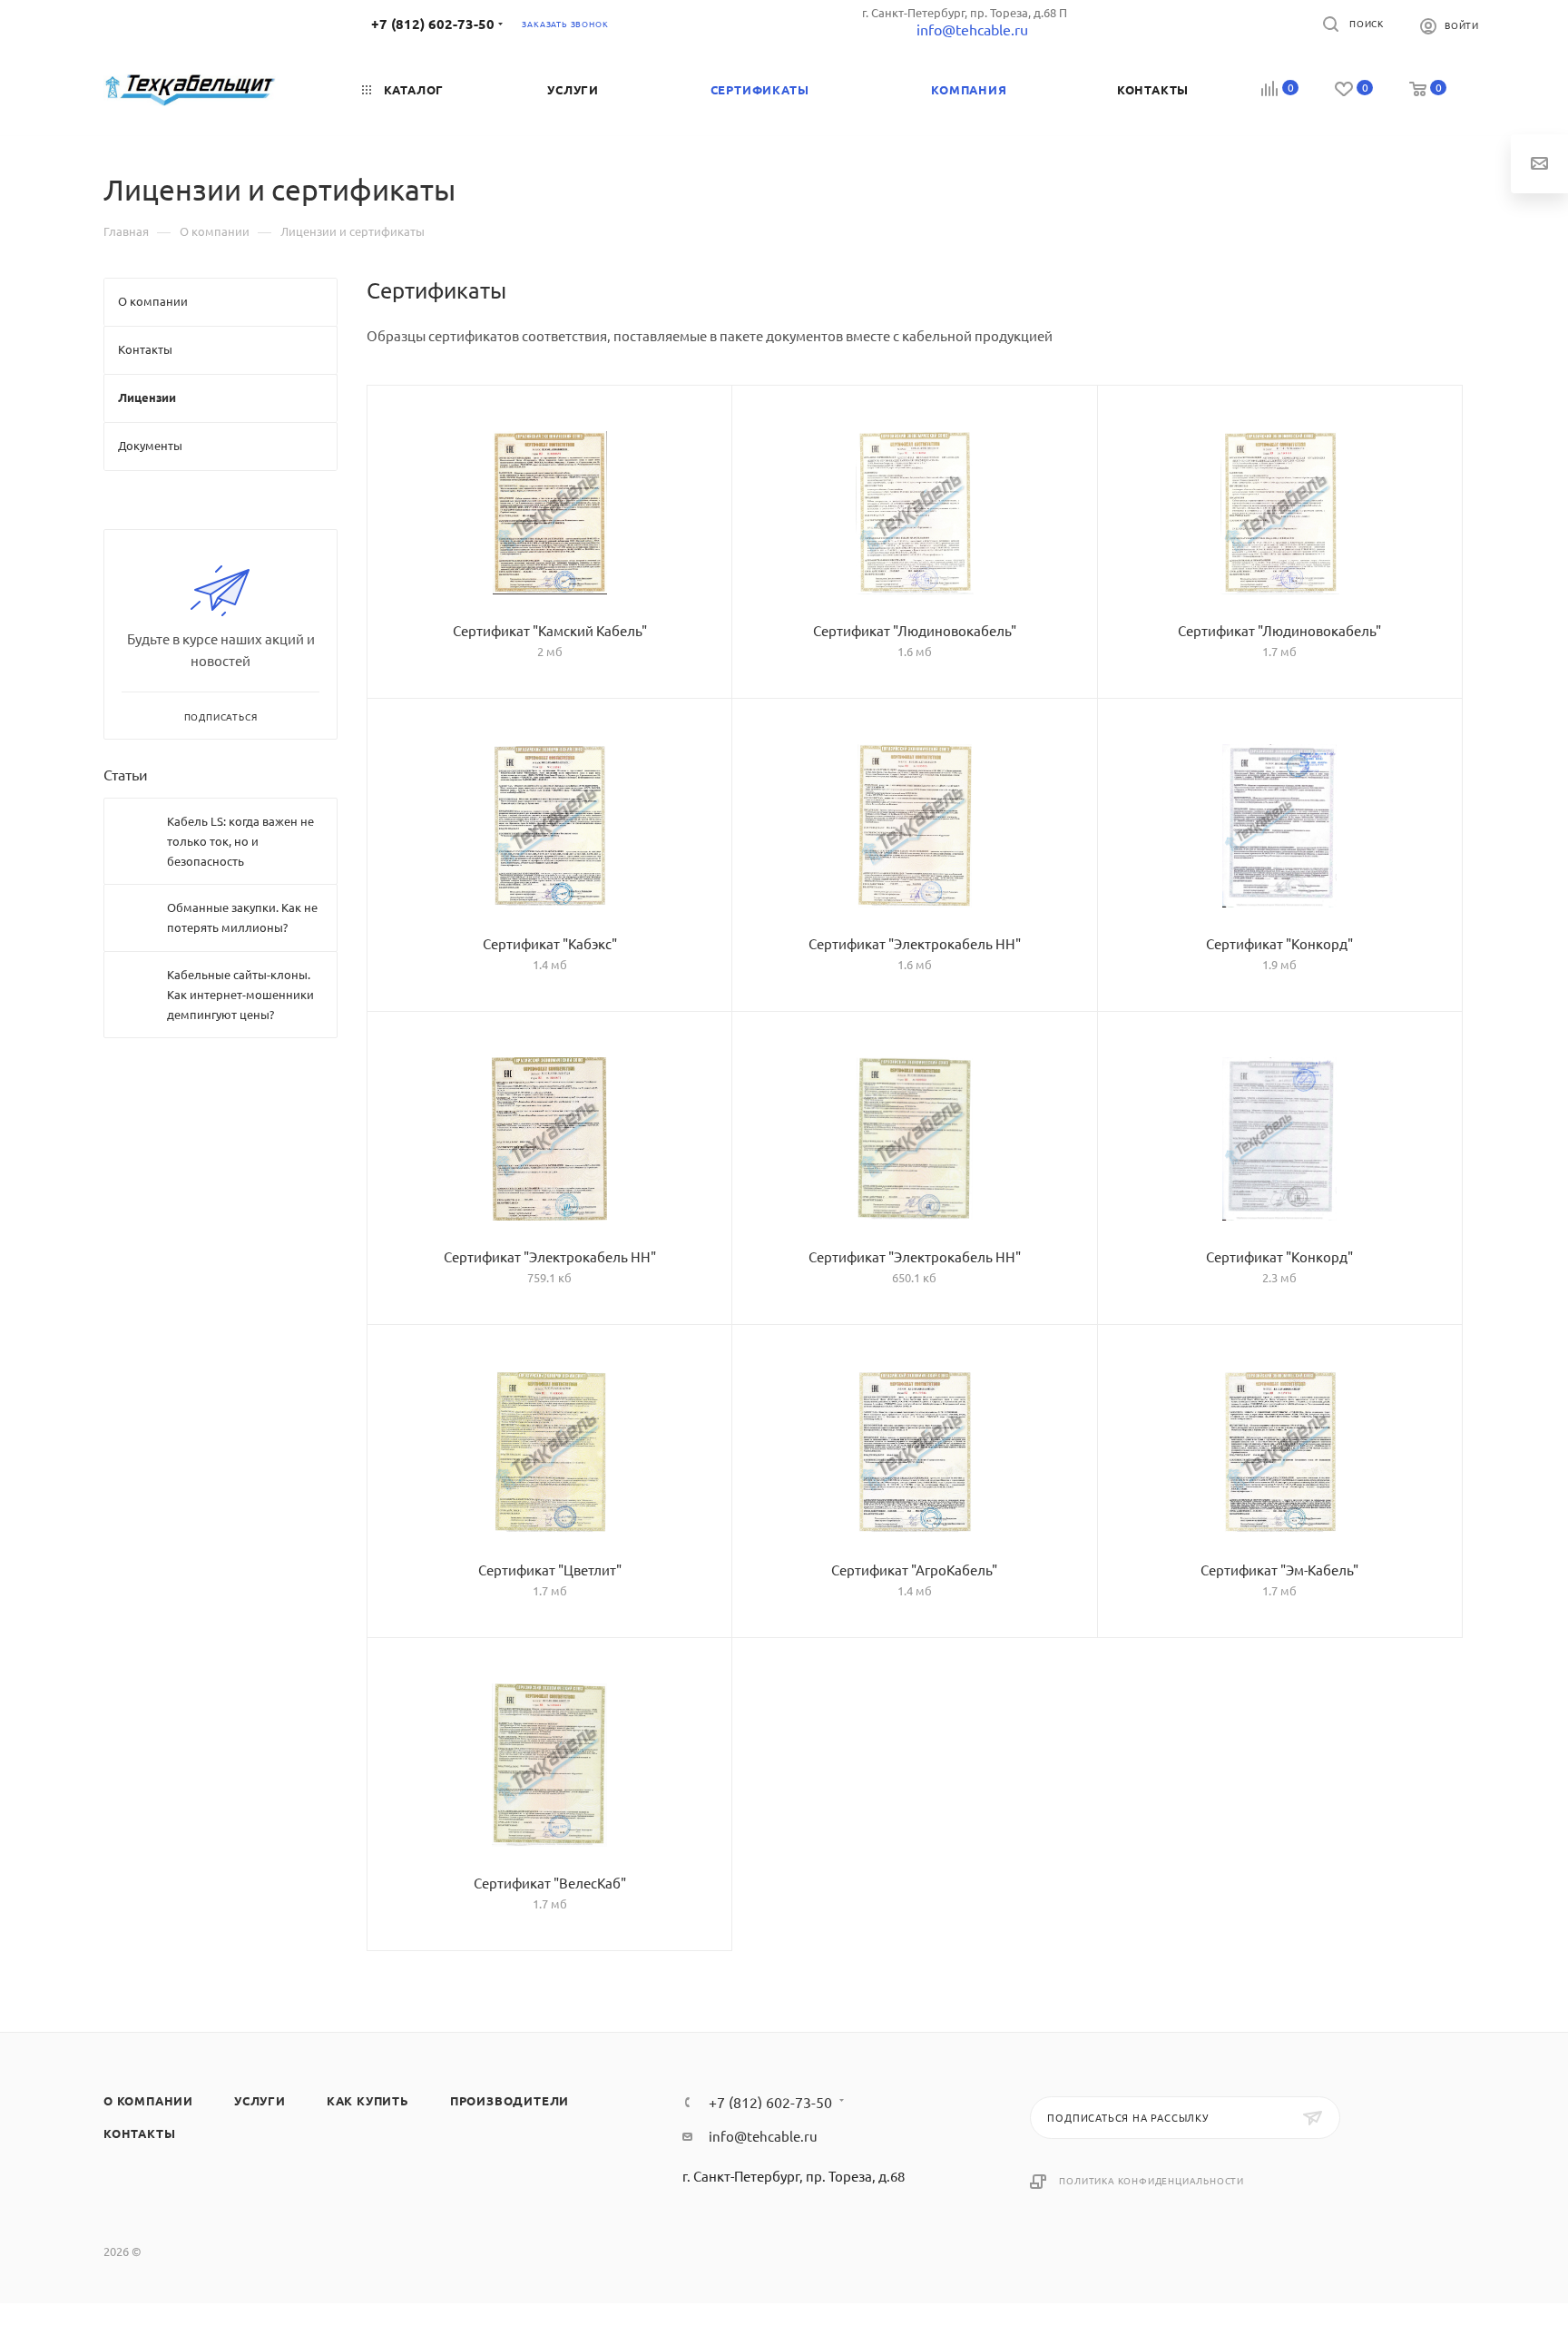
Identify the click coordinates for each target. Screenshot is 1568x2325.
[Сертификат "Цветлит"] (549, 1452)
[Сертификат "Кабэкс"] (549, 826)
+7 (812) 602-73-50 (433, 24)
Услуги (260, 2100)
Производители (510, 2100)
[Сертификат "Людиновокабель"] (914, 513)
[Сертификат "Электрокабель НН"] (914, 826)
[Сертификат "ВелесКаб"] (549, 1765)
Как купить (368, 2100)
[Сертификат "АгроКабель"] (914, 1452)
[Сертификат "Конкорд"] (1280, 826)
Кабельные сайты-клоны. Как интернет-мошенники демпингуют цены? (240, 994)
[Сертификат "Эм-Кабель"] (1280, 1452)
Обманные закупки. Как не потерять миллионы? (242, 917)
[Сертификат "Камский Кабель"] (549, 513)
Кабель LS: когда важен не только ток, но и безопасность (240, 841)
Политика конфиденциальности (1151, 2180)
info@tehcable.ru (763, 2136)
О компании (148, 2100)
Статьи (126, 774)
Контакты (139, 2133)
